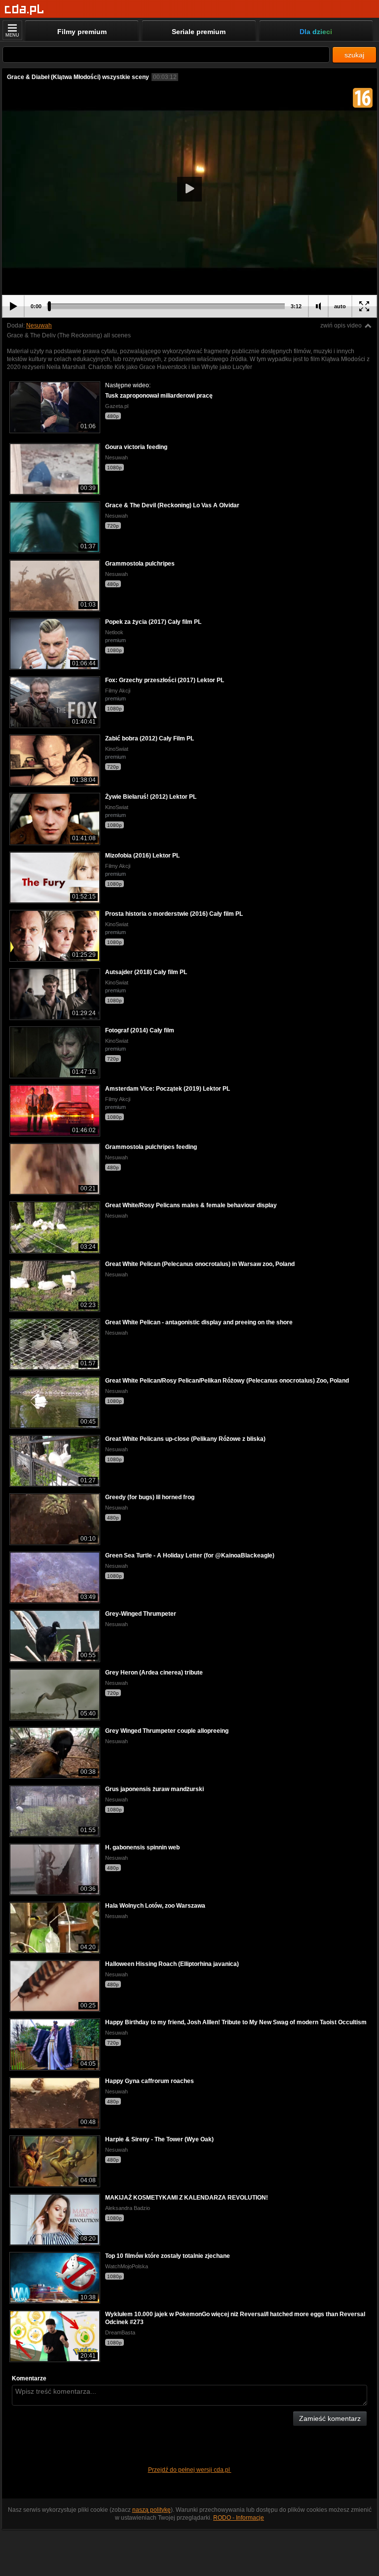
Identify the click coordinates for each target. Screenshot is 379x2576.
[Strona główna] (24, 10)
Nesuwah (39, 326)
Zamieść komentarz (330, 2418)
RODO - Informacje (239, 2518)
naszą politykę (152, 2510)
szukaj (354, 55)
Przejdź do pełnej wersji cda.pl (190, 2470)
